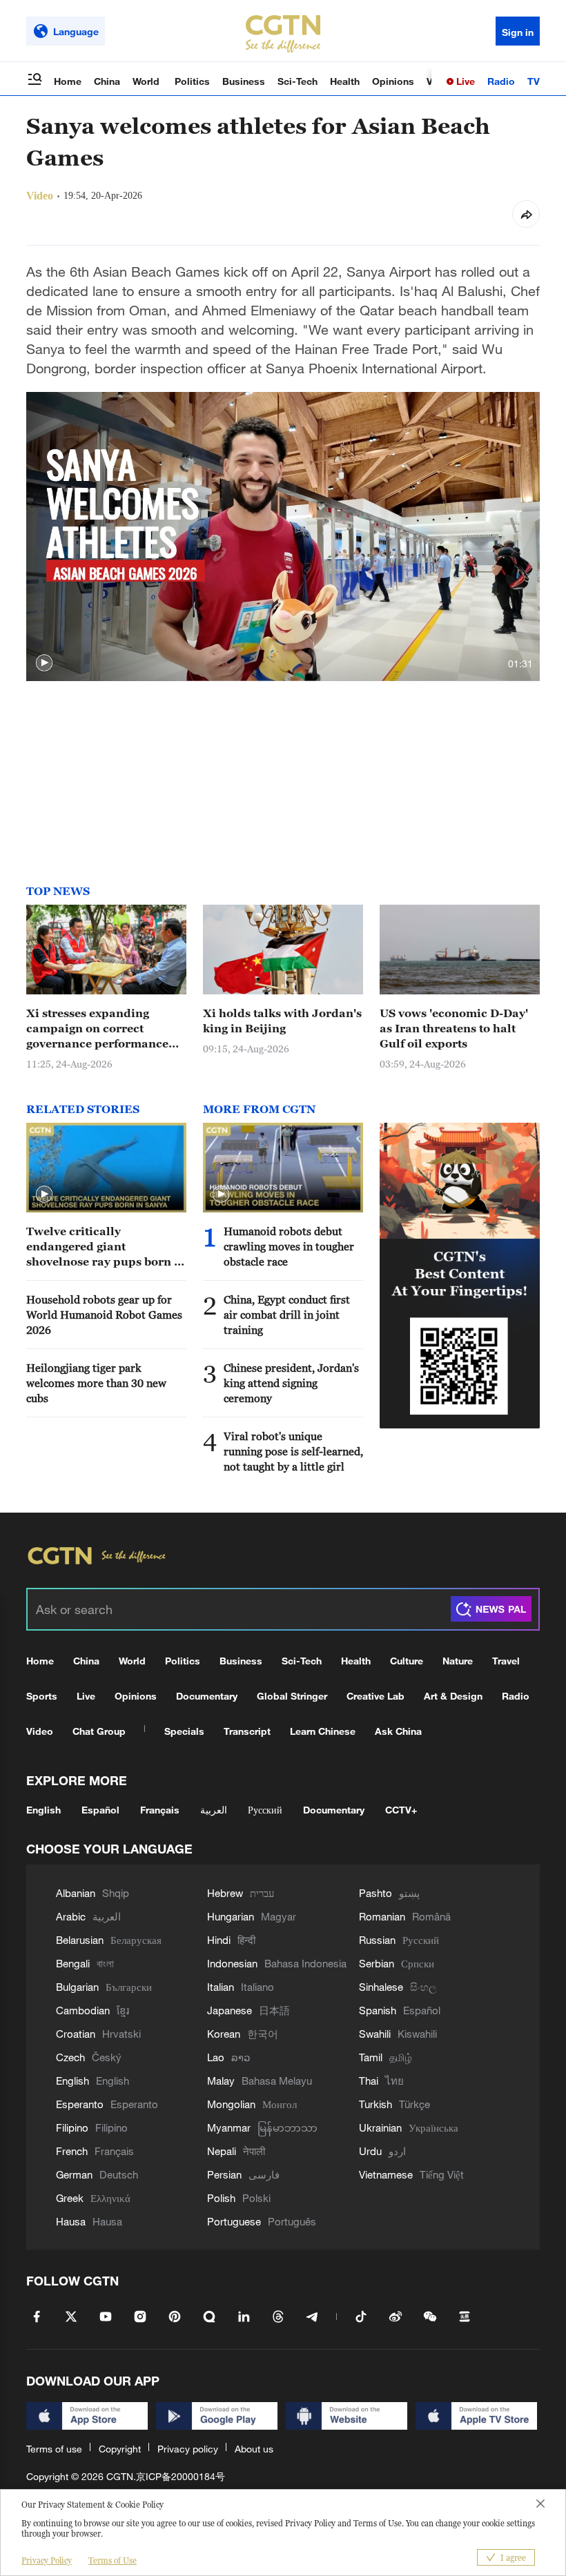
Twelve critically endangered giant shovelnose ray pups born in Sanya (106, 1247)
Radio (501, 81)
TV (534, 81)
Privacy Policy (47, 2560)
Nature (458, 1661)
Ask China (398, 1731)
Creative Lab (375, 1696)
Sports (42, 1696)
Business (244, 81)
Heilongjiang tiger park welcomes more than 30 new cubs (96, 1383)
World (147, 81)
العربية (214, 1810)
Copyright (120, 2449)
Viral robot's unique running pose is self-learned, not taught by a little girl (293, 1451)
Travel (506, 1661)
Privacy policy (188, 2449)
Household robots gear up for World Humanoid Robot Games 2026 (104, 1315)
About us (254, 2449)
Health (345, 81)
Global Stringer (292, 1696)
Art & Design (453, 1696)
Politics (192, 81)
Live (464, 81)
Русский (265, 1810)
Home (68, 81)
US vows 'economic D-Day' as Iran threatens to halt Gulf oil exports (454, 1028)
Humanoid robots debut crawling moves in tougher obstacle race (289, 1246)
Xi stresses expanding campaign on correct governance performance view (97, 1029)
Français (160, 1810)
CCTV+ (401, 1810)
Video (40, 1731)
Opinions (393, 81)
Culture (407, 1661)
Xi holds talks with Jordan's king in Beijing (282, 1021)
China (107, 81)
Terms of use (54, 2449)
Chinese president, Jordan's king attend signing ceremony (291, 1383)
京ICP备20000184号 (180, 2476)
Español (100, 1810)
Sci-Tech (297, 81)
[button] (44, 663)
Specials (184, 1731)
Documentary (207, 1696)
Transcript (247, 1731)
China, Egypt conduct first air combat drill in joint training (287, 1315)
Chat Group (99, 1731)
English (43, 1810)
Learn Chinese (323, 1731)
